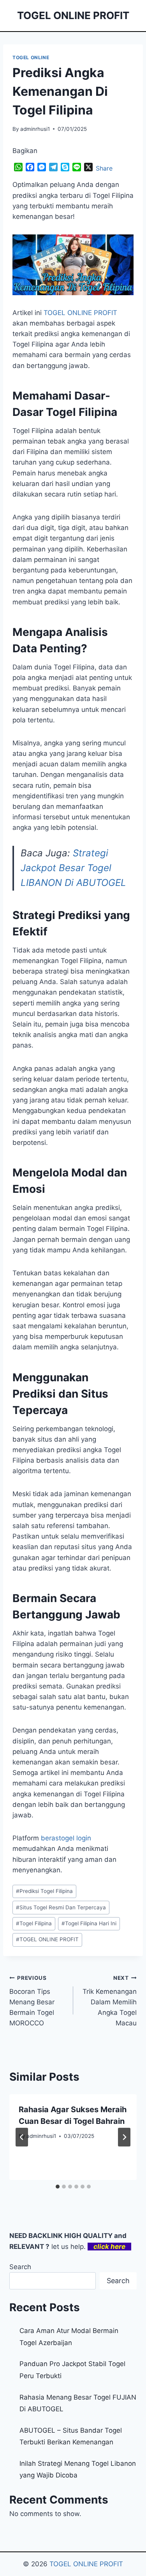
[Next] (124, 2137)
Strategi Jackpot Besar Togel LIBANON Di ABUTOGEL (73, 868)
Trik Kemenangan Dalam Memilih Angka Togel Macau (110, 2001)
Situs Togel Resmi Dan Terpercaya (61, 1907)
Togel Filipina (34, 1923)
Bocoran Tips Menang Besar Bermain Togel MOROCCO (32, 2001)
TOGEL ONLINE (31, 57)
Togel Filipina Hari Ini (89, 1923)
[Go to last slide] (22, 2137)
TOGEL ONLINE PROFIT (47, 1939)
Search (20, 2267)
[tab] (58, 2187)
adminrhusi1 (35, 129)
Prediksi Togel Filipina (44, 1891)
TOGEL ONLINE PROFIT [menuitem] (80, 313)
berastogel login (66, 1838)
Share (104, 168)
